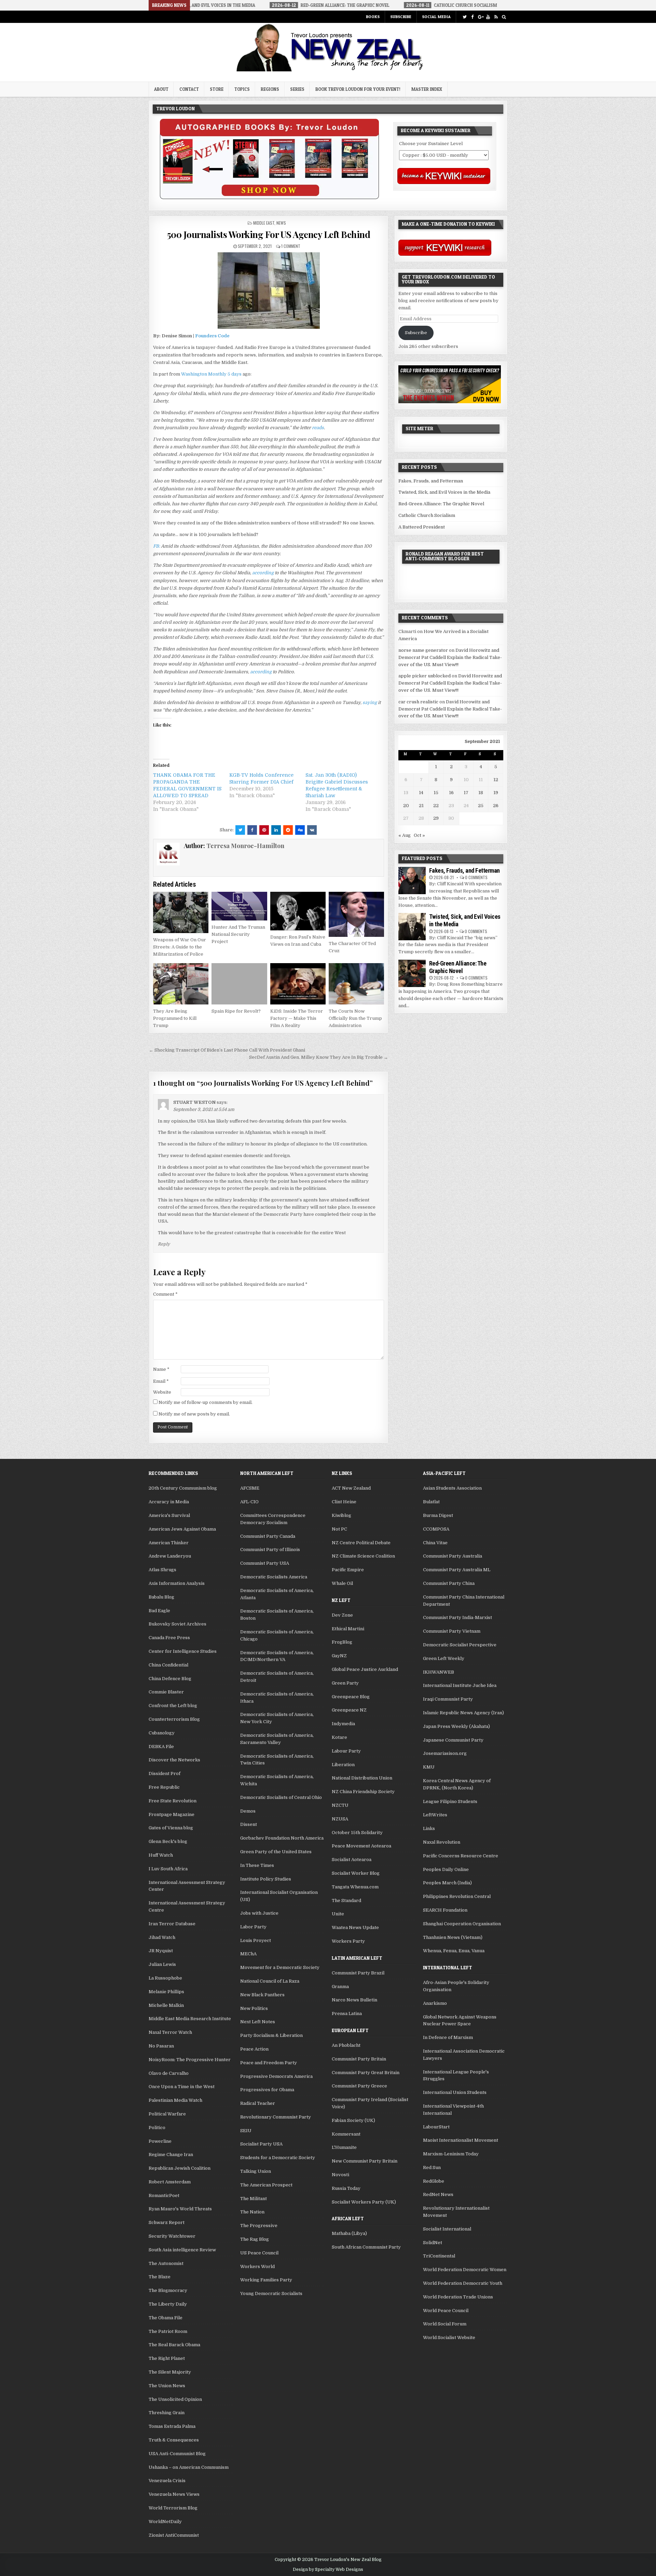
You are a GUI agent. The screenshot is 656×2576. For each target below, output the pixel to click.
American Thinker (169, 1543)
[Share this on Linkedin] (276, 830)
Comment (165, 1294)
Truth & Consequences (174, 2440)
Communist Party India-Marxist (457, 1617)
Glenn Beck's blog (168, 1841)
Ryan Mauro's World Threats (180, 2209)
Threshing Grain (167, 2413)
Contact (189, 89)
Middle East (264, 223)
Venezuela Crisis (167, 2481)
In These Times (257, 1865)
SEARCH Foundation (445, 1910)
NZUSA (340, 1819)
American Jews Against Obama (182, 1529)
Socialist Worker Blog (356, 1873)
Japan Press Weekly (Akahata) (456, 1726)
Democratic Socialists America (274, 1577)
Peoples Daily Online (446, 1869)
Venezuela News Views (174, 2494)
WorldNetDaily (165, 2522)
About (161, 89)
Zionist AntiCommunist (174, 2535)
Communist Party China (449, 1583)
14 (421, 793)
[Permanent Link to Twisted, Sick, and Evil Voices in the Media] (412, 927)
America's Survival (169, 1515)
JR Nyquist (161, 1951)
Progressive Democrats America (276, 2076)
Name (161, 1369)
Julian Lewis (162, 1964)
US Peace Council (259, 2253)
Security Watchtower (172, 2236)
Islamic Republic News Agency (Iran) (463, 1713)
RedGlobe (434, 2181)
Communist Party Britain (359, 2059)
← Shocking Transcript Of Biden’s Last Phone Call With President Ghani (227, 1050)
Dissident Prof (165, 1773)
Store (217, 89)
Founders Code (212, 336)
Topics (242, 89)
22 (436, 806)
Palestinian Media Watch (175, 2100)
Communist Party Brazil (358, 1973)
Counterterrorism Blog (174, 1719)
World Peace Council (446, 2311)
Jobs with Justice (259, 1913)
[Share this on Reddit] (288, 830)
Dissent (249, 1824)
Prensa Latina (347, 2014)
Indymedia (343, 1724)
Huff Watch (161, 1855)
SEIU (246, 2131)
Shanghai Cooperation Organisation (462, 1924)
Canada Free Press (169, 1638)
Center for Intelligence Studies (183, 1651)
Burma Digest (438, 1515)
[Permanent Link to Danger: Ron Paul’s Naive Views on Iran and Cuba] (298, 911)
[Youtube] (488, 17)
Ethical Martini (348, 1629)
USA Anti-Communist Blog (177, 2454)
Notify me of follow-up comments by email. (206, 1402)
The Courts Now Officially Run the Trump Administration (355, 1018)
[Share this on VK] (312, 830)
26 (496, 806)
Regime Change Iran (171, 2155)
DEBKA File (161, 1747)
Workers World (257, 2267)
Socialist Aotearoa (352, 1860)
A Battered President (422, 527)
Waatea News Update (355, 1927)
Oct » (419, 835)
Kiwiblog (341, 1515)
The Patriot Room (168, 2331)
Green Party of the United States (276, 1852)
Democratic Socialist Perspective (460, 1645)
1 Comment (291, 246)
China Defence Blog (170, 1679)
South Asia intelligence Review (182, 2250)
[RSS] (496, 17)
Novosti (340, 2175)
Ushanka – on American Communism (189, 2467)
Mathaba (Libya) (349, 2233)
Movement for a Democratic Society (280, 1967)
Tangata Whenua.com (355, 1887)
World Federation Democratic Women (465, 2270)
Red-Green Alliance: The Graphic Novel (441, 504)
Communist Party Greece (359, 2086)
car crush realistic (418, 702)
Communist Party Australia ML (457, 1570)
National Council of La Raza (270, 1981)
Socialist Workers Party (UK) (364, 2202)
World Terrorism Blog (173, 2508)
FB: (156, 546)
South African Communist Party (366, 2247)
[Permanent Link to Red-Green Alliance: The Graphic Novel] (412, 973)
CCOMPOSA (436, 1529)
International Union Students (455, 2092)
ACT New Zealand (351, 1488)
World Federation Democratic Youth (463, 2283)
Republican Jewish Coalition (180, 2168)
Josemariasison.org (445, 1753)
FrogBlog (342, 1642)
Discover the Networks (174, 1760)
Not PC (339, 1529)
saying (370, 702)
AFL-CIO (249, 1502)
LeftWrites (435, 1815)
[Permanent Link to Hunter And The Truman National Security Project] (239, 906)
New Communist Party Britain (365, 2161)
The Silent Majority (170, 2372)
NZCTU (340, 1805)
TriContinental (439, 2256)
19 (496, 793)
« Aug (405, 835)
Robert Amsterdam (170, 2182)
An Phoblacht (346, 2045)
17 (466, 793)
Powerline (160, 2141)
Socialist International (447, 2229)
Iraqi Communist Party (448, 1699)
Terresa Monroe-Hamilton (245, 846)
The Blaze (160, 2277)
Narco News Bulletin (354, 2000)
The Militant (254, 2199)
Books (373, 17)
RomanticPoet (164, 2195)
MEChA (248, 1954)
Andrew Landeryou (170, 1556)
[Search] (504, 17)
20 (406, 806)
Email (161, 1381)
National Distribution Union (362, 1778)
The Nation (252, 2212)
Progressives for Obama (267, 2090)
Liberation (343, 1765)
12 (496, 780)
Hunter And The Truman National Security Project (238, 934)
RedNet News (438, 2194)
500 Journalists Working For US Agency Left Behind (269, 234)
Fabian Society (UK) (353, 2120)
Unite (338, 1914)
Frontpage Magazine (172, 1814)
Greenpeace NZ (349, 1710)
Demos (248, 1811)
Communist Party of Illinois (270, 1550)
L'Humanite (344, 2147)
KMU (429, 1767)
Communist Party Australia (453, 1556)
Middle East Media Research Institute (190, 2019)
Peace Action (254, 2049)
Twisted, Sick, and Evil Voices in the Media (444, 492)
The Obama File (166, 2318)
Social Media (436, 17)
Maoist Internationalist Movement (461, 2140)
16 (451, 793)
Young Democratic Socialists (271, 2293)
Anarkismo (435, 2003)
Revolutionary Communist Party (276, 2117)
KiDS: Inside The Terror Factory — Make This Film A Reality (297, 1018)
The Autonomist (166, 2263)
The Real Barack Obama (174, 2345)
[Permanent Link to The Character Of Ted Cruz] (356, 914)
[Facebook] (472, 17)
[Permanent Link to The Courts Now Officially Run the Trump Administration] (356, 984)
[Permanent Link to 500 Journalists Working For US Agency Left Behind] (268, 291)
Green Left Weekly (444, 1658)
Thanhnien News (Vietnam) (453, 1937)
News (281, 223)
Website (162, 1392)
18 (481, 793)
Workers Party (348, 1941)
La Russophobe (165, 1978)
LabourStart (436, 2127)
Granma (340, 1987)
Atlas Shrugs (162, 1570)
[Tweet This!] (240, 830)
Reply (164, 1244)
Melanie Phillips (166, 1992)
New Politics (254, 2008)
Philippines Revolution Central (457, 1896)
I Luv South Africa (168, 1869)
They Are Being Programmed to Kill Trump (175, 1018)
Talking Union (256, 2171)
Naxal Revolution (442, 1842)
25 (481, 806)
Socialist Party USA (261, 2144)
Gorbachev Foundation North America (282, 1838)
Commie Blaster (166, 1692)
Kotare (339, 1737)
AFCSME (250, 1488)
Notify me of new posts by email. (194, 1414)
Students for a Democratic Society (278, 2158)
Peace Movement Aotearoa (361, 1846)
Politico (157, 2128)
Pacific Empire (348, 1570)
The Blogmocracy (168, 2290)
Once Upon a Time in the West (182, 2087)
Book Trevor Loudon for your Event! (358, 89)
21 (421, 806)
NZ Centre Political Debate (361, 1543)
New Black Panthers (262, 1995)
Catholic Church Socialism (427, 515)
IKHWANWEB (439, 1672)
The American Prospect (266, 2185)
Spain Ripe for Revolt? (236, 1011)
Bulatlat (431, 1502)
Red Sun (432, 2167)
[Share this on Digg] (300, 830)
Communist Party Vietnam (452, 1631)
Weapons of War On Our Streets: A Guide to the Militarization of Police (180, 947)
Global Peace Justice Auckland (365, 1669)
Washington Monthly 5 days (211, 374)
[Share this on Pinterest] (264, 830)
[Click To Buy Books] (269, 198)
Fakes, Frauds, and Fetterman (431, 481)
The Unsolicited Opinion (175, 2399)
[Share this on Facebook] (252, 830)
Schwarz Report (167, 2222)
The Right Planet (167, 2358)
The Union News (167, 2386)
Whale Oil (342, 1583)
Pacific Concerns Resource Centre (461, 1856)
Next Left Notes (258, 2022)
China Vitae (435, 1543)
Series (297, 89)
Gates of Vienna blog (171, 1828)
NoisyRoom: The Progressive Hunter (190, 2060)
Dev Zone (342, 1615)
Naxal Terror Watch (170, 2032)
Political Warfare (167, 2114)
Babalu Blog (161, 1597)
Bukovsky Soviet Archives (177, 1624)
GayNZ (339, 1656)
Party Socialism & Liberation (271, 2035)
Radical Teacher (258, 2103)
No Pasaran (161, 2046)
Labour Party (346, 1751)
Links (429, 1828)
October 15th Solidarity (357, 1833)
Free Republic (164, 1787)
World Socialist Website (449, 2338)
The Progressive (259, 2226)
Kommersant (346, 2134)
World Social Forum (445, 2324)
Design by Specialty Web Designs (328, 2570)
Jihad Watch (162, 1937)
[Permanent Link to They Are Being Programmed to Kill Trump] (181, 984)
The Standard (346, 1901)
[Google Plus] (480, 17)
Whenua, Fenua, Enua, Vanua (454, 1951)
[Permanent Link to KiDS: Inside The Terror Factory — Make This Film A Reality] (298, 984)
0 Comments (476, 877)
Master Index (427, 89)
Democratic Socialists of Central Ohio (281, 1797)
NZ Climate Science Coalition (363, 1556)
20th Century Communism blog (183, 1488)
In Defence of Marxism (448, 2037)
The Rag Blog (255, 2239)
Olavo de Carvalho (169, 2073)
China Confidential (168, 1665)
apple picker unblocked (425, 676)
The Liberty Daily (168, 2304)
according (263, 573)
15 (436, 793)
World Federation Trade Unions (458, 2297)
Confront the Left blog (173, 1706)
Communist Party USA (265, 1563)
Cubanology (162, 1733)
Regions (270, 89)
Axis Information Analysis (177, 1583)
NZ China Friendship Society (363, 1792)
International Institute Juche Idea (460, 1685)
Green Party (345, 1683)
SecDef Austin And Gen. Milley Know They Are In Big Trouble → (319, 1057)
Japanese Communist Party (453, 1740)
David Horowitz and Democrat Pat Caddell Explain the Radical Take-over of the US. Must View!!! (450, 657)
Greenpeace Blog (351, 1697)
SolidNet (433, 2243)
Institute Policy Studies (266, 1879)
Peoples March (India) (447, 1883)
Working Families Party (266, 2280)
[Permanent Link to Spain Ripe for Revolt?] (239, 984)
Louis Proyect (256, 1940)
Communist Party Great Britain (366, 2073)
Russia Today (346, 2188)
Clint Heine (344, 1502)
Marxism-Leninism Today (451, 2154)
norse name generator (423, 650)
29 (436, 818)
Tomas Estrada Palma (172, 2426)
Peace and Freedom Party (269, 2063)
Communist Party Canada (268, 1536)
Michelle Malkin (166, 2005)
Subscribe (401, 17)
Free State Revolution (173, 1801)
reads (318, 428)
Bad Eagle (159, 1611)
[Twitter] (464, 17)
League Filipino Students (450, 1801)
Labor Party (253, 1927)
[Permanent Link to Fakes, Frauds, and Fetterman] (412, 881)
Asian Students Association (452, 1488)
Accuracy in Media (169, 1502)
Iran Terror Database (172, 1924)
